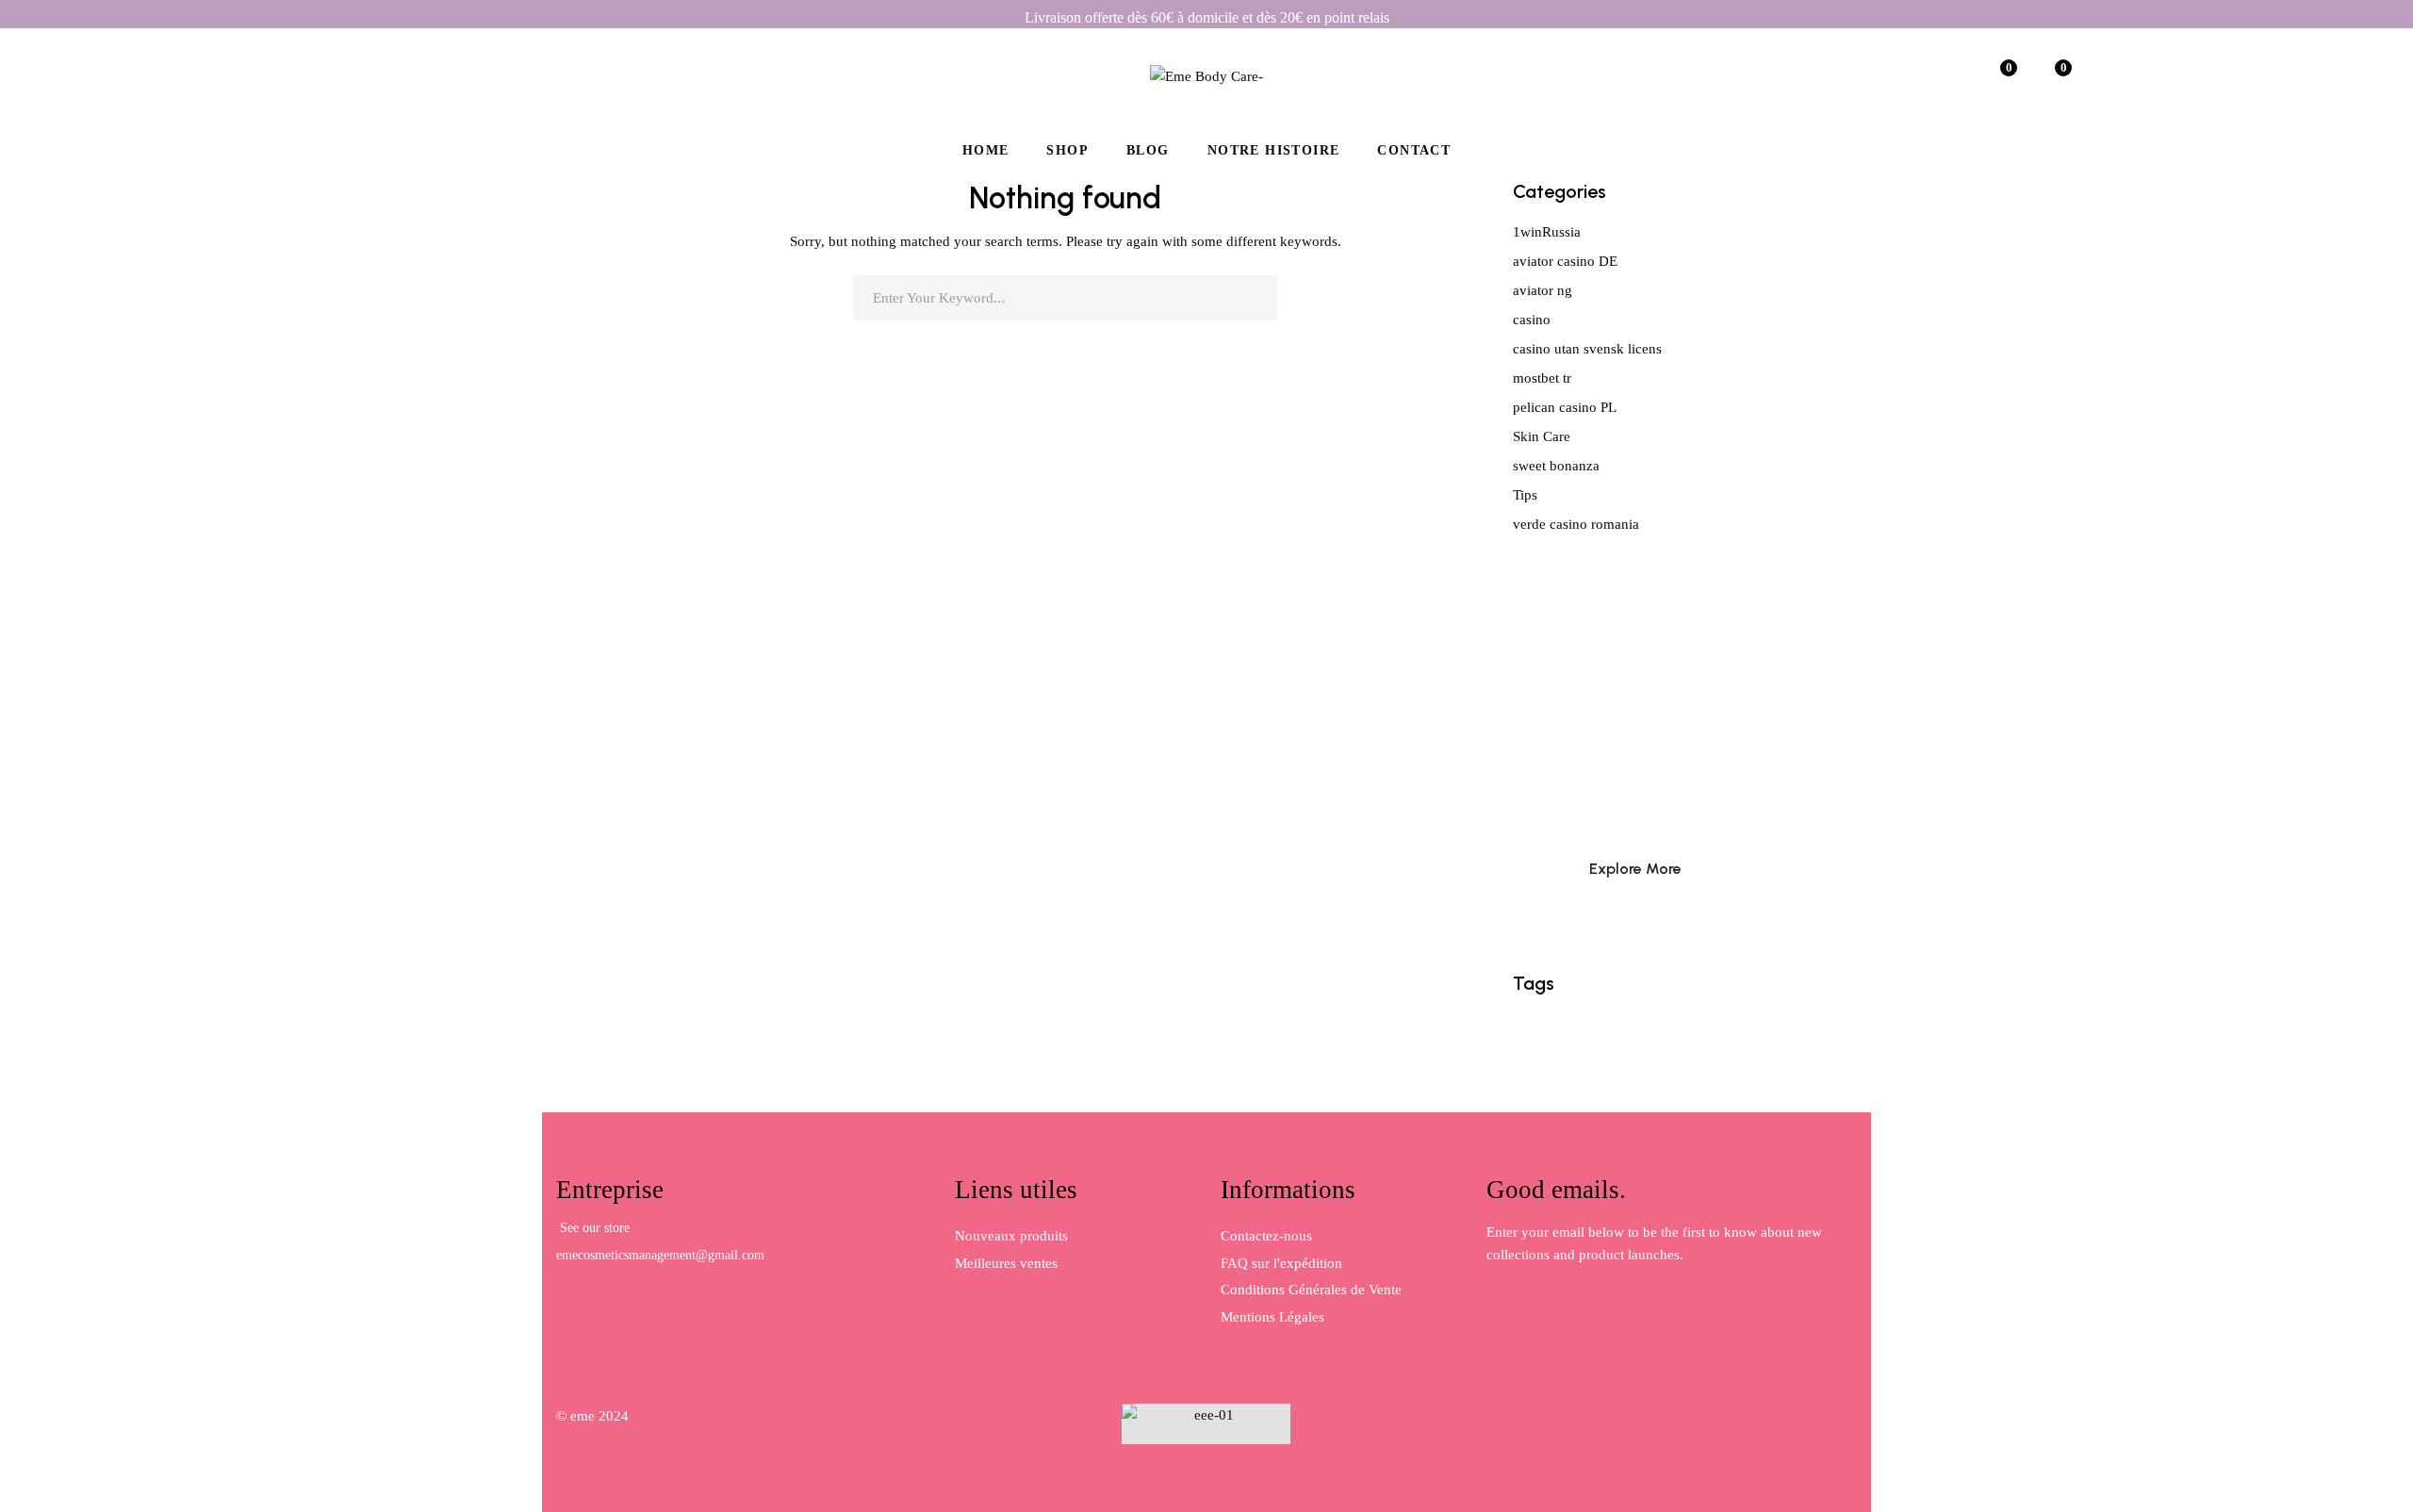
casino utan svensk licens (1587, 349)
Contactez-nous (1266, 1236)
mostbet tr (1542, 378)
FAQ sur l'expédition (1281, 1263)
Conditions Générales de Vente (1311, 1290)
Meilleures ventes (1006, 1263)
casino (1532, 320)
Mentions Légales (1272, 1317)
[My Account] (1945, 75)
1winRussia (1547, 232)
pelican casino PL (1565, 407)
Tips (1525, 495)
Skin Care (1542, 436)
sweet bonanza (1556, 466)
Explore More (1635, 869)
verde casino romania (1576, 524)
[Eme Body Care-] (1206, 75)
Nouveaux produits (1011, 1236)
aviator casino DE (1565, 261)
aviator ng (1543, 290)
